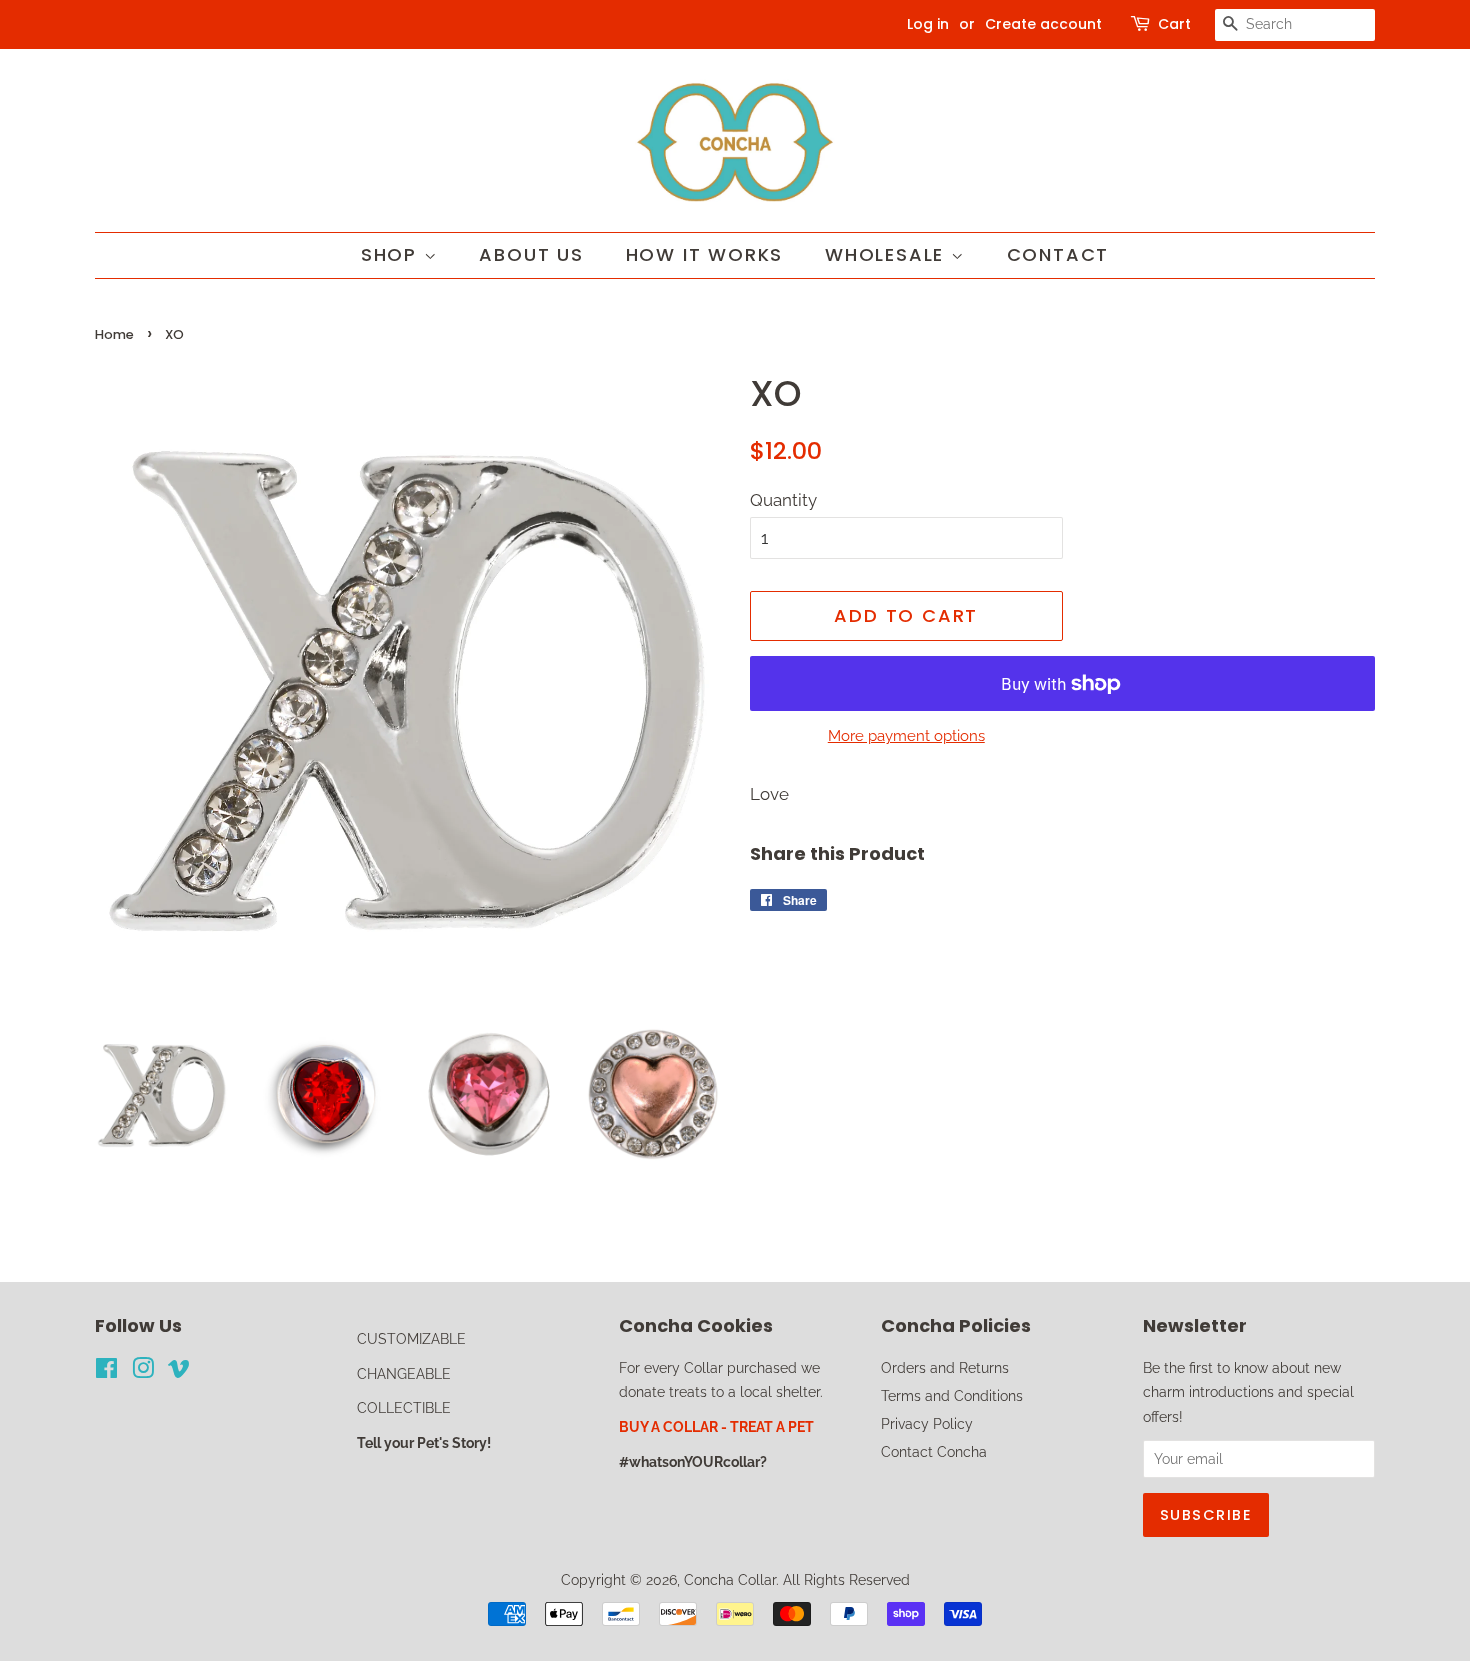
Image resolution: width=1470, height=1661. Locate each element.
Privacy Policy (927, 1423)
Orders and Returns (945, 1367)
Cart (1174, 24)
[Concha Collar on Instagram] (143, 1371)
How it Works (705, 254)
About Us (531, 254)
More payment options (906, 736)
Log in (928, 24)
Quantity (783, 500)
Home (114, 334)
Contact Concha (934, 1451)
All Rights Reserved (846, 1579)
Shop (392, 254)
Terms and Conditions (952, 1395)
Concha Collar (730, 1579)
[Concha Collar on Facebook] (106, 1371)
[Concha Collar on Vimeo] (179, 1371)
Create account (1043, 24)
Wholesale (888, 254)
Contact (1058, 254)
